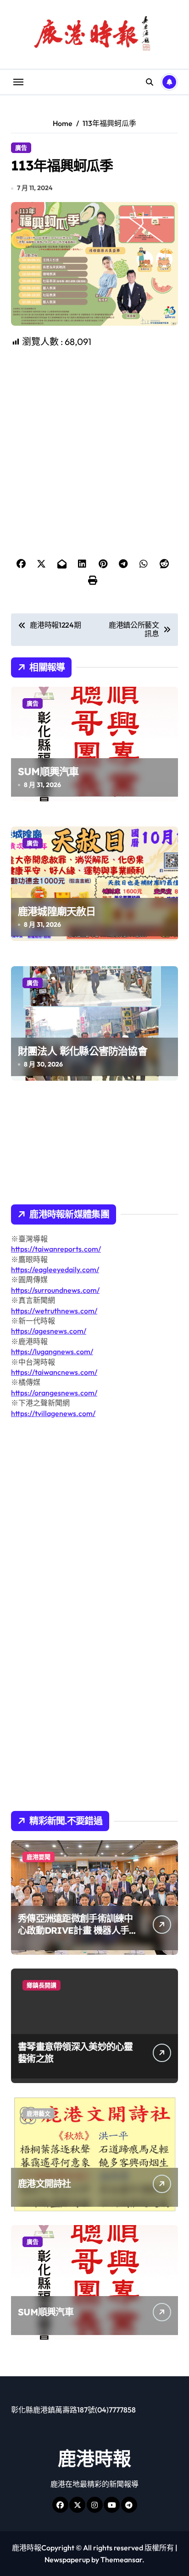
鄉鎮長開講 (42, 1985)
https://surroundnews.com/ (55, 1290)
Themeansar (121, 2560)
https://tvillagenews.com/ (53, 1413)
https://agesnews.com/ (49, 1331)
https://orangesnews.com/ (54, 1393)
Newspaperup (67, 2560)
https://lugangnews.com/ (52, 1351)
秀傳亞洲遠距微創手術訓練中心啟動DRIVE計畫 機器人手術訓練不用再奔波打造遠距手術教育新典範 (75, 1936)
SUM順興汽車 (48, 771)
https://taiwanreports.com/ (56, 1249)
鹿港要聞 (39, 1857)
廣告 (21, 148)
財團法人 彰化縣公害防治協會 (83, 1051)
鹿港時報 (94, 2458)
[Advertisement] (96, 418)
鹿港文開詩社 (44, 2184)
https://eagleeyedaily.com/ (55, 1269)
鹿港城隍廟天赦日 (57, 911)
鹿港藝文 (39, 2113)
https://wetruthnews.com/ (54, 1311)
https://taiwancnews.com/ (54, 1372)
